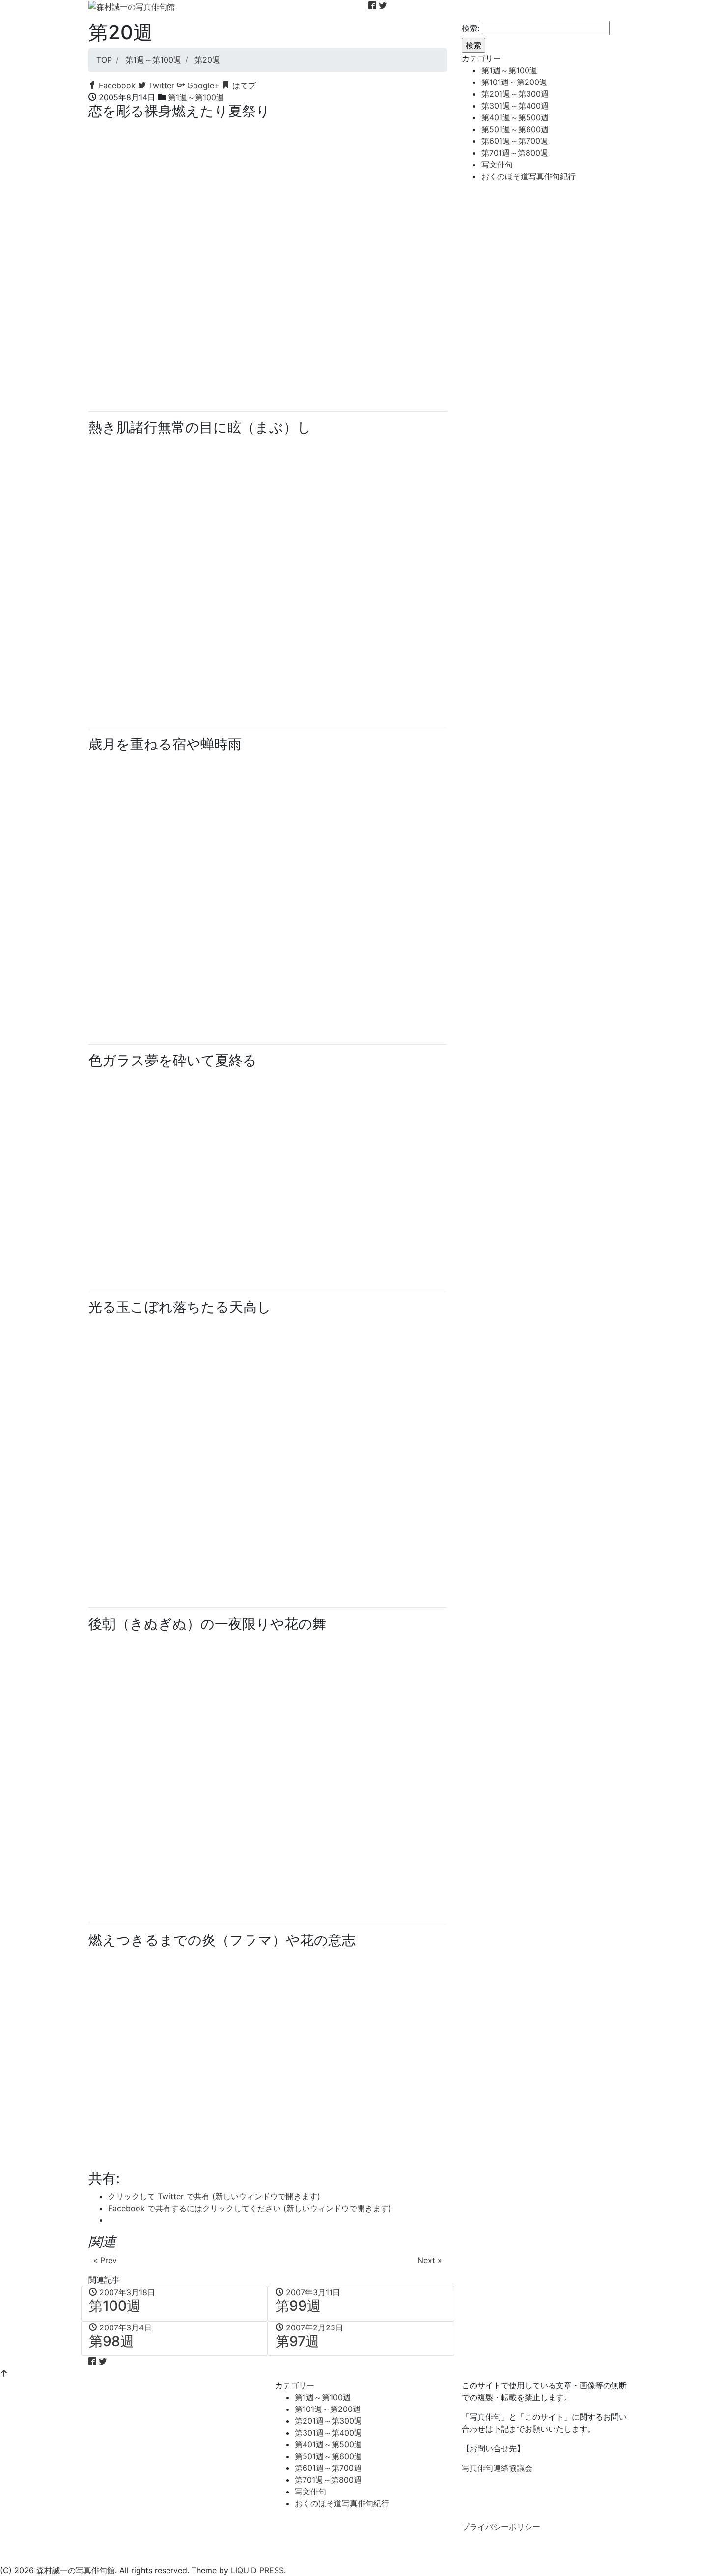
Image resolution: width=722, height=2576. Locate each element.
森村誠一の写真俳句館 (76, 2570)
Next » (430, 2260)
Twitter (160, 85)
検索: (471, 28)
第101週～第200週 (514, 82)
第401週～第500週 (515, 117)
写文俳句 (497, 165)
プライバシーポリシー (501, 2527)
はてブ (243, 85)
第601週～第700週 (515, 141)
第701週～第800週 (515, 153)
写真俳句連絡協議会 (497, 2468)
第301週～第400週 (515, 106)
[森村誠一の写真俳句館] (132, 6)
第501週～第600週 (515, 129)
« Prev (105, 2260)
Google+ (202, 85)
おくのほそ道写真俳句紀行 (528, 176)
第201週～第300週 (515, 94)
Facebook (116, 85)
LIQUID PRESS (257, 2570)
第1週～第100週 (196, 97)
